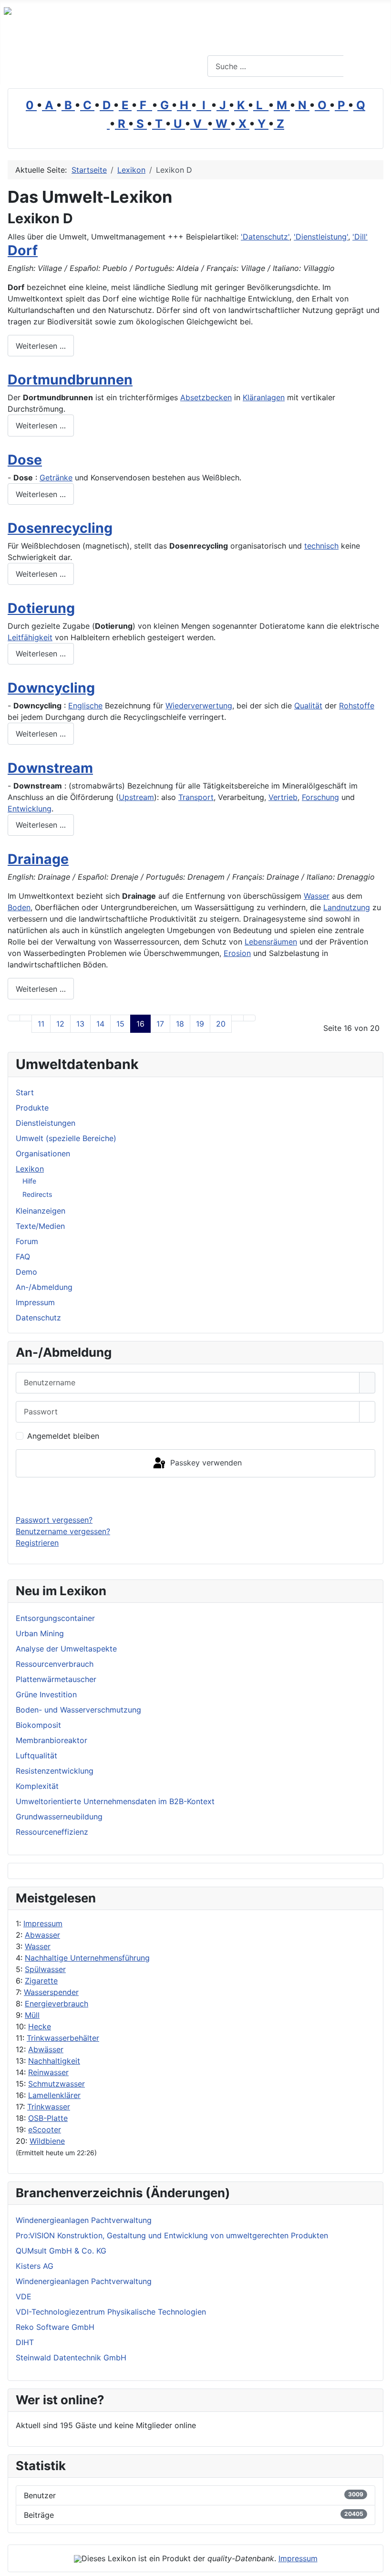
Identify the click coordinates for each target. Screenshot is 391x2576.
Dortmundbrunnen (70, 379)
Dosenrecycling (60, 528)
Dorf (23, 250)
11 (41, 1024)
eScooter (45, 2129)
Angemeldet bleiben (63, 1436)
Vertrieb (283, 797)
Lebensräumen (271, 942)
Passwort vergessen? (54, 1520)
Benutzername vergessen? (63, 1531)
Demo (26, 1272)
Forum (27, 1241)
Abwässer (46, 2049)
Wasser (38, 1946)
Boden (19, 907)
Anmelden (196, 1496)
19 (200, 1024)
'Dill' (360, 237)
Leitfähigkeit (30, 637)
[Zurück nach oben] (379, 2564)
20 (221, 1024)
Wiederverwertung (199, 706)
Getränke (56, 478)
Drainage (38, 859)
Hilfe (29, 1181)
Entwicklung (30, 809)
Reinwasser (48, 2072)
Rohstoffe (357, 706)
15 (120, 1024)
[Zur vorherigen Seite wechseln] (26, 1018)
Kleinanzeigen (41, 1211)
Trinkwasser (49, 2107)
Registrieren (37, 1543)
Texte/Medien (40, 1226)
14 (100, 1024)
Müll (32, 2015)
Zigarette (41, 1981)
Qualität (308, 706)
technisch (321, 546)
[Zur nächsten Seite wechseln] (237, 1018)
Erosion (237, 953)
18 (180, 1024)
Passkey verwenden (205, 1463)
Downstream (50, 768)
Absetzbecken (206, 397)
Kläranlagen (264, 397)
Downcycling (51, 688)
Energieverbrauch (57, 2004)
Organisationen (43, 1153)
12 (60, 1024)
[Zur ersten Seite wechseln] (14, 1018)
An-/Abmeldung (44, 1287)
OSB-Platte (48, 2118)
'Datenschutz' (265, 237)
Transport (196, 797)
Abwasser (42, 1935)
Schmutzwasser (57, 2084)
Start (25, 1092)
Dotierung (41, 608)
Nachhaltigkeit (54, 2061)
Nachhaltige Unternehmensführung (87, 1958)
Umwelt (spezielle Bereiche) (66, 1138)
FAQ (23, 1257)
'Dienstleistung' (321, 237)
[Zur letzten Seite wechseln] (249, 1018)
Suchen (366, 66)
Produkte (32, 1108)
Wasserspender (51, 1992)
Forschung (320, 797)
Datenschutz (38, 1318)
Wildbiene (47, 2141)
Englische (85, 706)
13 (80, 1024)
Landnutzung (347, 907)
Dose (25, 460)
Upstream (136, 797)
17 (160, 1024)
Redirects (37, 1194)
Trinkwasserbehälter (63, 2038)
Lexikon (30, 1169)
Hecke (40, 2026)
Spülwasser (45, 1969)
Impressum (43, 1923)
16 (140, 1024)
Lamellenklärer (54, 2095)
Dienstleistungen (46, 1123)
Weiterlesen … (41, 346)
